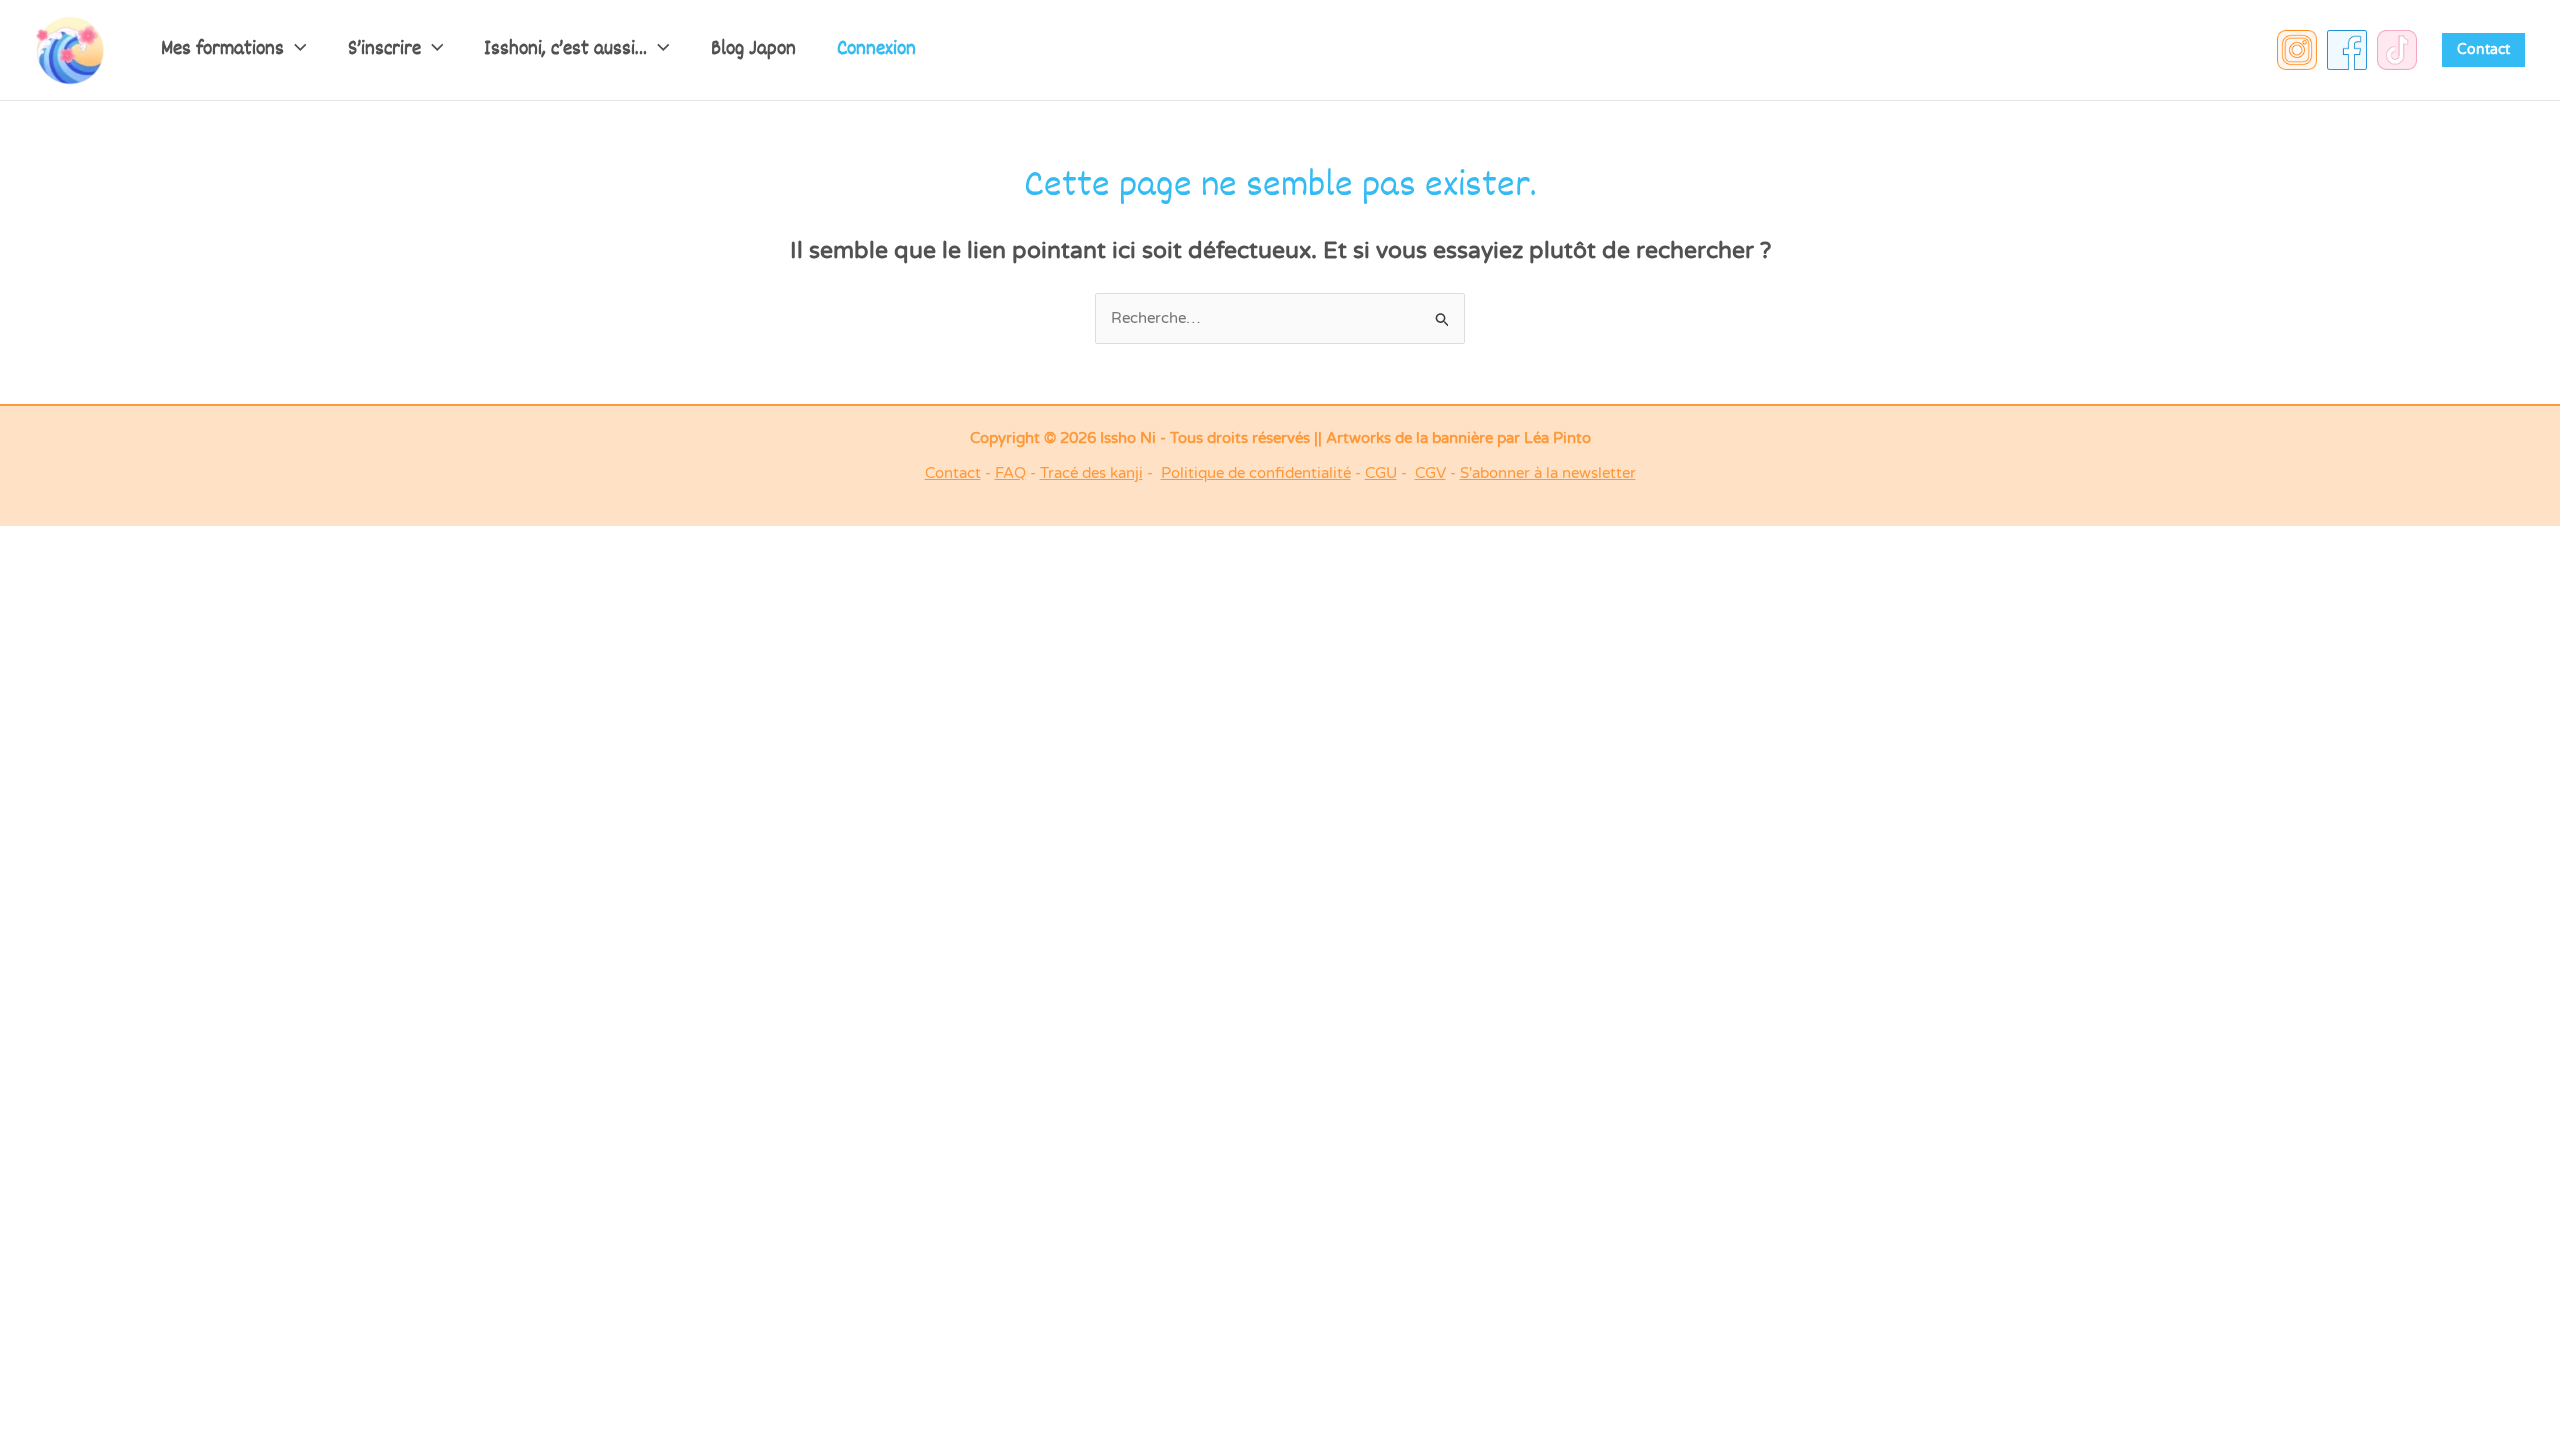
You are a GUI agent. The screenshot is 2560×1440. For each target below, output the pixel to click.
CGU (1381, 473)
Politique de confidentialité (1256, 473)
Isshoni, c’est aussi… (565, 50)
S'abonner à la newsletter (1548, 473)
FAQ (1010, 473)
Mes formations (222, 50)
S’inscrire (384, 50)
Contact (953, 473)
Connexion (876, 50)
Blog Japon (753, 50)
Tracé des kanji (1091, 473)
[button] (295, 50)
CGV (1430, 473)
